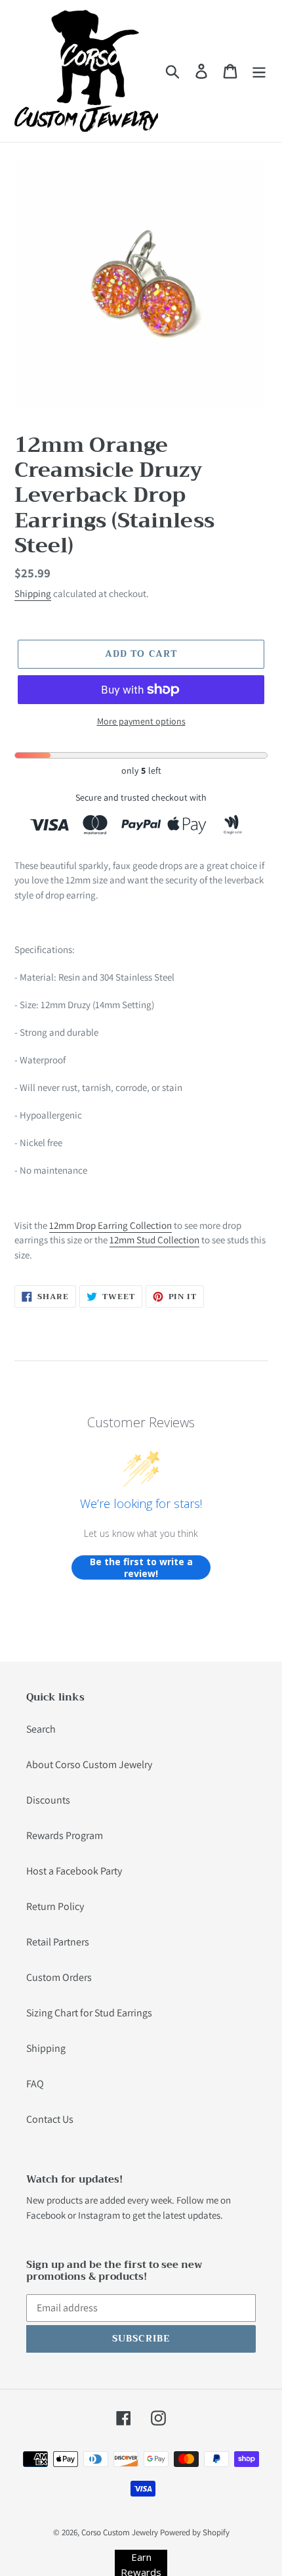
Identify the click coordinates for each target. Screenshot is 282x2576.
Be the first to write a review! (141, 1567)
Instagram (99, 2215)
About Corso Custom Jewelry (89, 1765)
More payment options (141, 721)
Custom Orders (59, 1977)
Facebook (46, 2215)
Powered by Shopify (195, 2532)
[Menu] (259, 71)
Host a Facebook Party (74, 1871)
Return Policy (55, 1906)
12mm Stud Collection (154, 1240)
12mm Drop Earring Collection (111, 1225)
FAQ (35, 2084)
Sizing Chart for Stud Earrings (89, 2013)
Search (41, 1729)
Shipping (33, 593)
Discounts (48, 1800)
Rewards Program (65, 1835)
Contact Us (50, 2119)
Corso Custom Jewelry (120, 2532)
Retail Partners (58, 1942)
